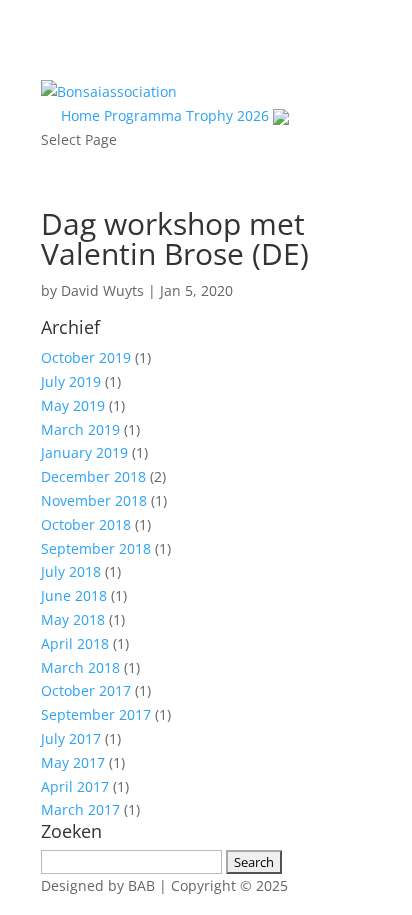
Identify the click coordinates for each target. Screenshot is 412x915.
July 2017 (71, 738)
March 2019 (80, 429)
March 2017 (80, 809)
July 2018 (71, 571)
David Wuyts (102, 290)
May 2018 (73, 619)
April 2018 (75, 643)
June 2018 (74, 595)
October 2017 (86, 690)
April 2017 (75, 786)
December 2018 (93, 476)
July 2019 (71, 381)
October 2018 (86, 524)
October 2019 (86, 357)
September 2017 (96, 714)
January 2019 (84, 452)
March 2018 (80, 667)
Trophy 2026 (227, 115)
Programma (143, 115)
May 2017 (73, 762)
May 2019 (73, 405)
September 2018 (96, 548)
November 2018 (94, 500)
